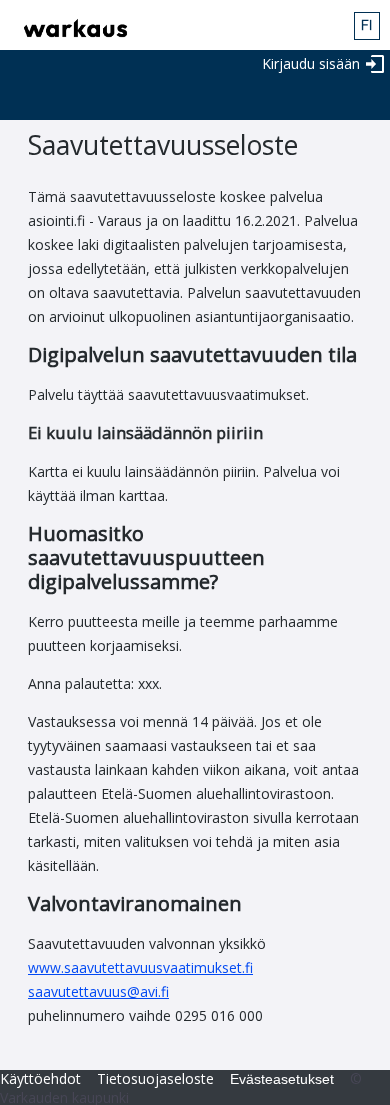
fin (367, 26)
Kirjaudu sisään (311, 63)
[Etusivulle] (69, 28)
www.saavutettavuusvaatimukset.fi (140, 967)
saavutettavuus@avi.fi (98, 991)
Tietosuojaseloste (155, 1078)
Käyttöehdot (40, 1078)
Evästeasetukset (282, 1079)
